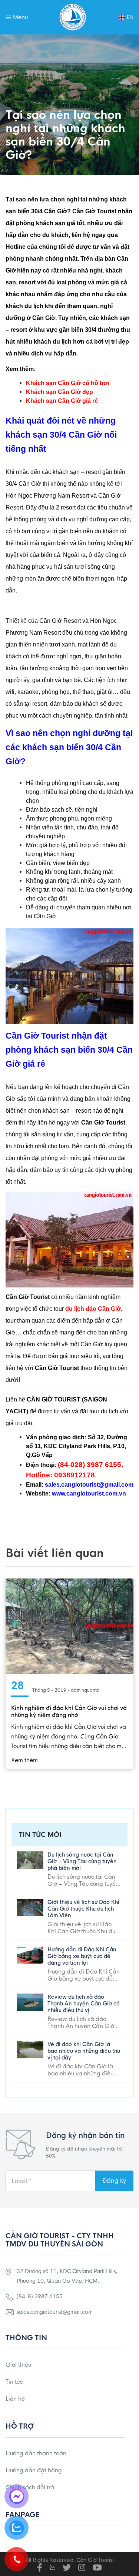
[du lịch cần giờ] (73, 17)
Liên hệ (15, 2399)
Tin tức (14, 2382)
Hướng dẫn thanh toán (36, 2453)
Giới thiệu (18, 2365)
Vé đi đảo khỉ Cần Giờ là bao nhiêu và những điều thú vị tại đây (84, 2051)
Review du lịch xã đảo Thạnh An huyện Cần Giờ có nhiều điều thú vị (84, 2004)
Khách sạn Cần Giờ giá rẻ (62, 401)
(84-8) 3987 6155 (40, 2296)
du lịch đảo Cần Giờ (93, 1309)
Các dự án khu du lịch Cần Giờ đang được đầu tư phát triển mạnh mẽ (68, 1711)
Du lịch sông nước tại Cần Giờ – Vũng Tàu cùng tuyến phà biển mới (82, 1861)
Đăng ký (114, 2181)
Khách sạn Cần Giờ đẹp (59, 392)
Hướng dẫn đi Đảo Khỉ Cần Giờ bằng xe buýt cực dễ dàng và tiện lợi (82, 1956)
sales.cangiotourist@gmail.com (55, 2312)
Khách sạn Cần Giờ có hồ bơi (67, 383)
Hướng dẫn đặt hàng (34, 2470)
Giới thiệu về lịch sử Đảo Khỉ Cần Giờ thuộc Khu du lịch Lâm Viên (83, 1909)
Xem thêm (25, 1760)
